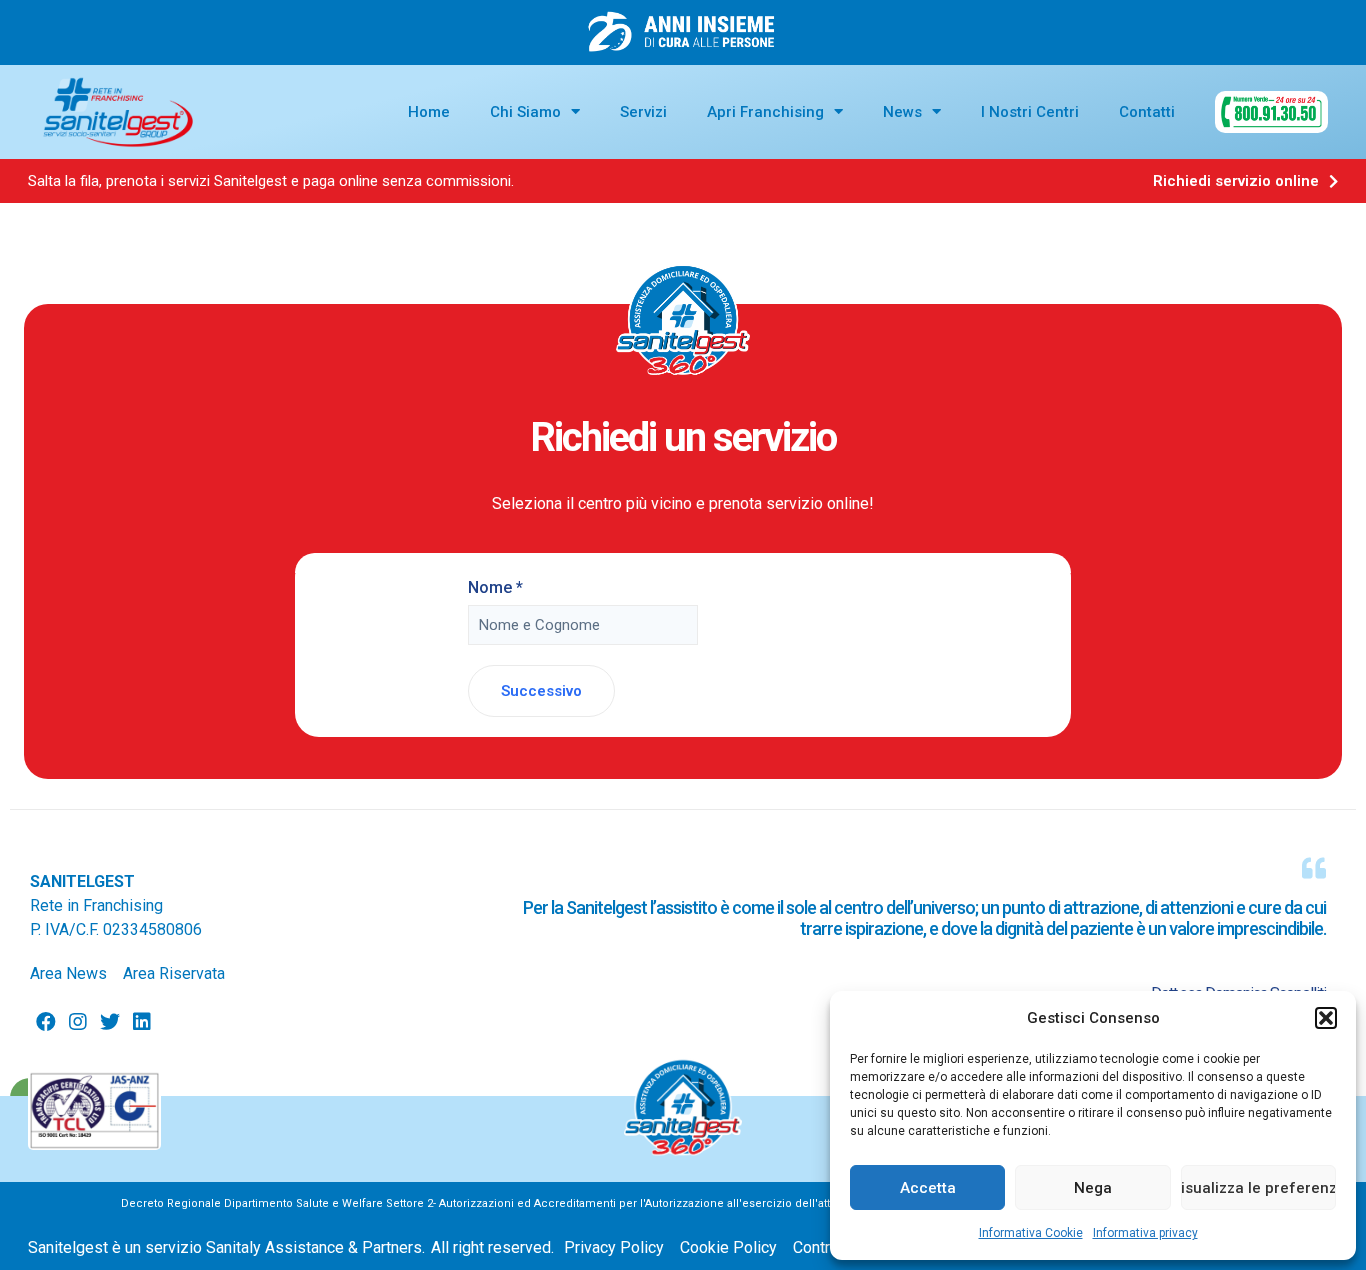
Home (429, 112)
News (902, 112)
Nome (495, 587)
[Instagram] (78, 1022)
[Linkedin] (142, 1022)
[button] (1326, 1018)
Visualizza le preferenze (1258, 1188)
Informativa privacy (1145, 1233)
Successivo (541, 691)
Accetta (928, 1188)
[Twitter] (110, 1022)
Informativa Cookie (1031, 1233)
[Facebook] (46, 1022)
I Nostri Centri (1030, 112)
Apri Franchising (765, 112)
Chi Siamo (525, 112)
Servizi (643, 112)
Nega (1093, 1188)
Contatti (1147, 112)
